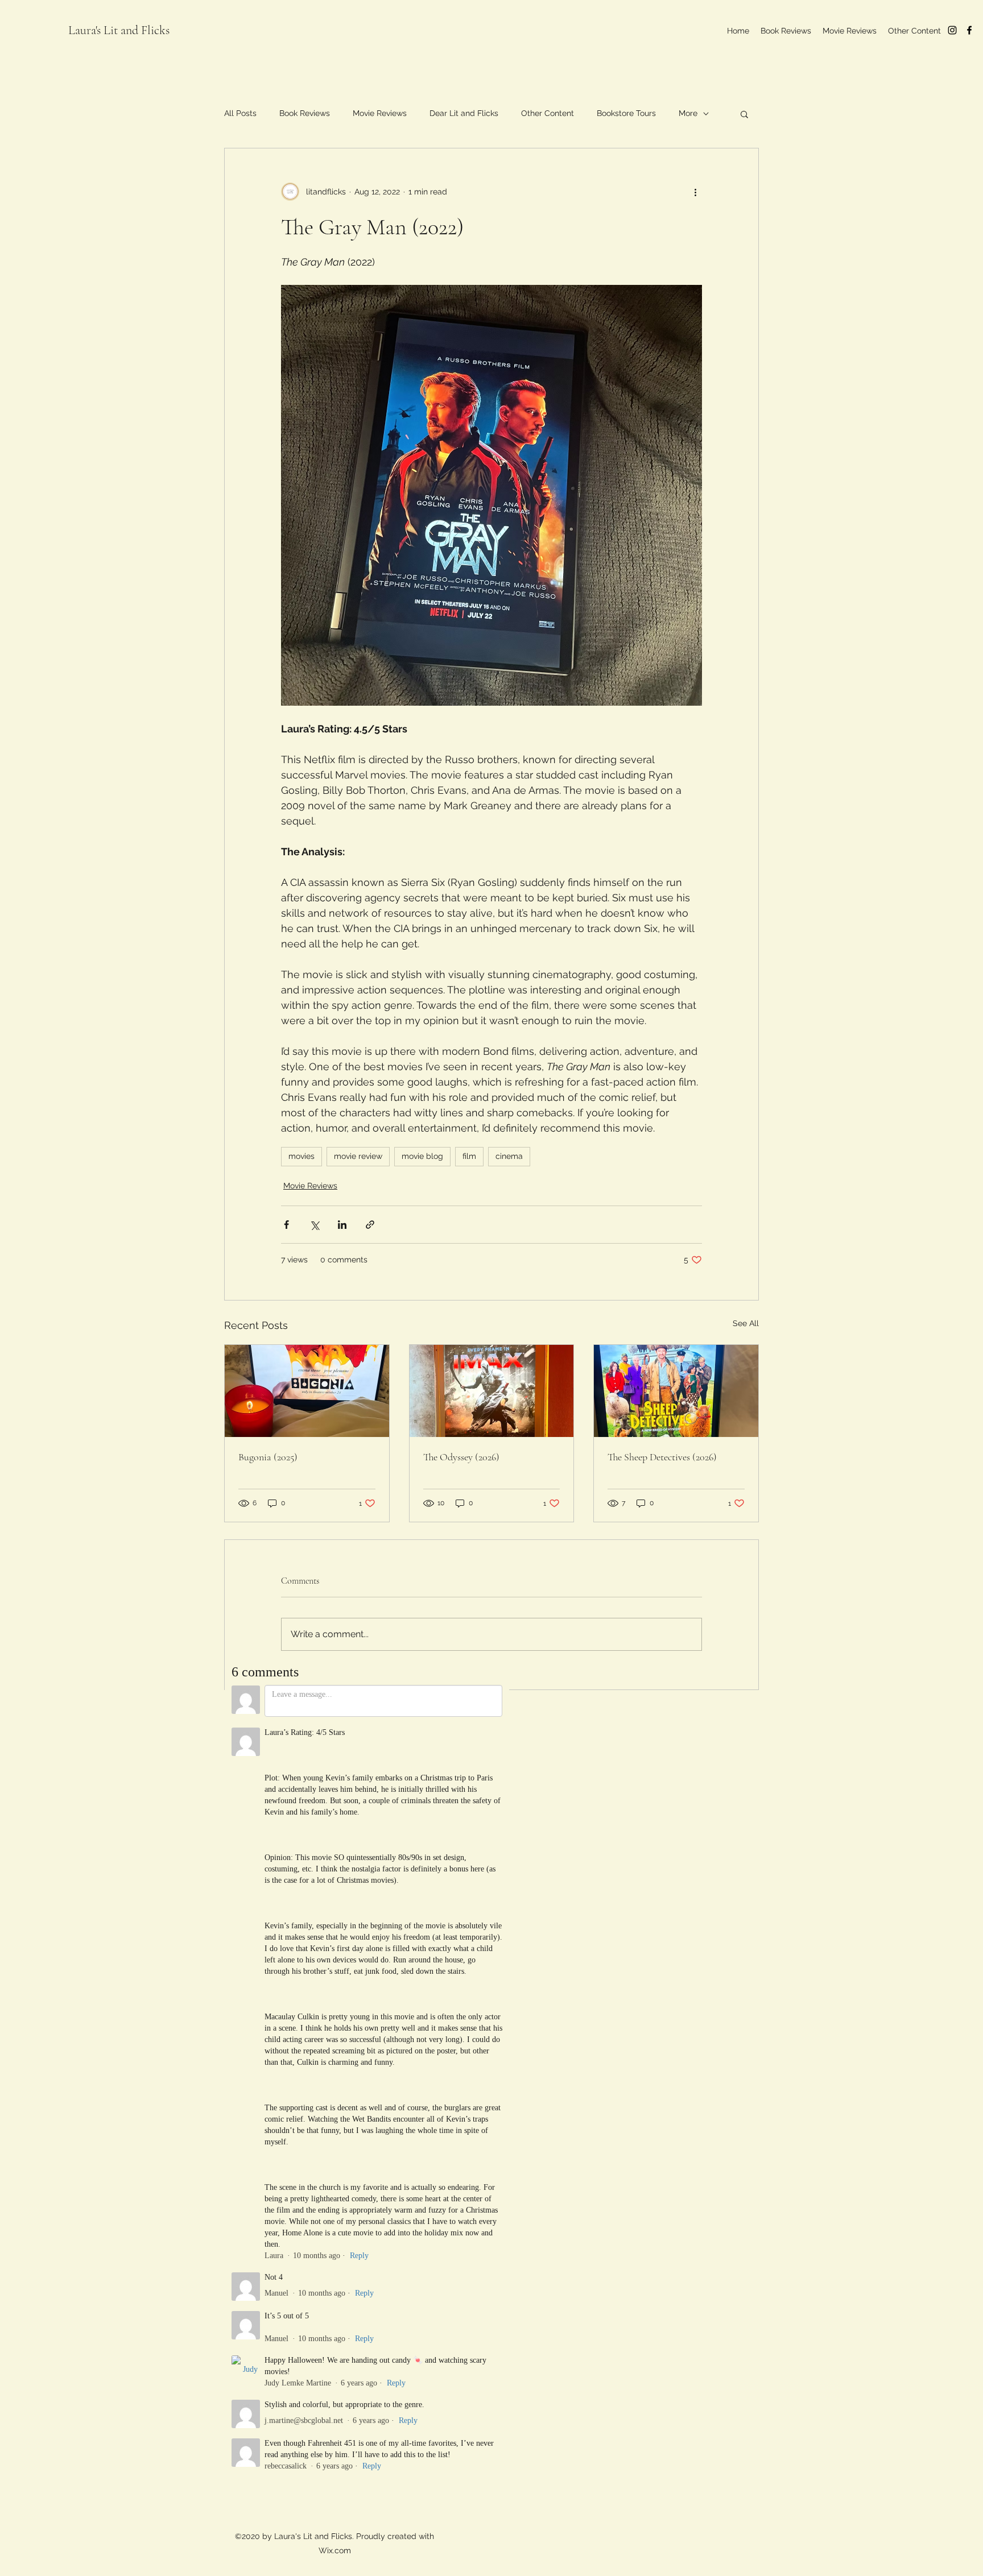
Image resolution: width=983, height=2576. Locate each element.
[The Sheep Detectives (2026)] (676, 1391)
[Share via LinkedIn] (342, 1225)
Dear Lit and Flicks (464, 113)
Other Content (548, 113)
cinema (509, 1156)
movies (301, 1156)
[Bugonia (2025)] (307, 1391)
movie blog (422, 1156)
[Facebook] (969, 30)
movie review (358, 1156)
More (688, 113)
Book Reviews (305, 113)
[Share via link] (370, 1225)
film (469, 1156)
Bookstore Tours (626, 113)
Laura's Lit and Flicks (119, 30)
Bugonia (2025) (268, 1457)
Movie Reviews (380, 113)
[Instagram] (952, 30)
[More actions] (695, 192)
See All (746, 1323)
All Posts (240, 113)
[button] (744, 114)
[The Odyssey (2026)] (492, 1391)
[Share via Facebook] (286, 1225)
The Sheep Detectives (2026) (662, 1457)
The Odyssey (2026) (461, 1457)
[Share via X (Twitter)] (314, 1225)
